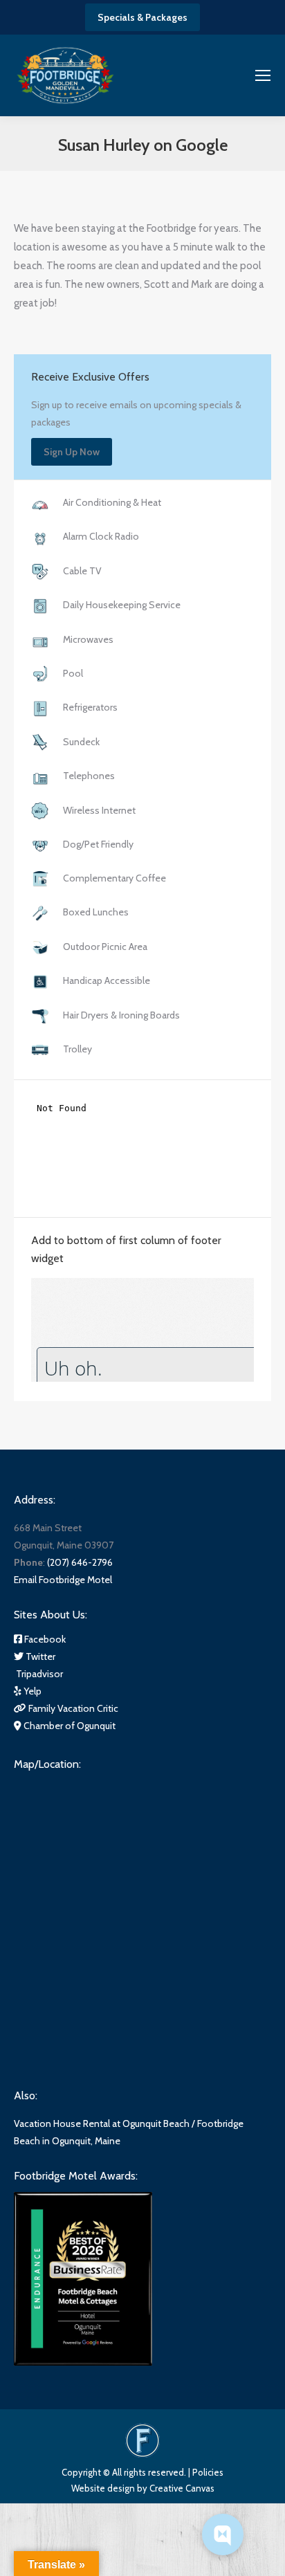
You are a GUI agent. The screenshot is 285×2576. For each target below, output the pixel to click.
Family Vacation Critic (72, 1708)
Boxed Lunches (96, 912)
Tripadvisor (38, 1674)
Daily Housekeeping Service (122, 605)
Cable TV (82, 571)
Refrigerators (90, 707)
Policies (208, 2472)
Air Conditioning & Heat (112, 502)
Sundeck (81, 742)
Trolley (77, 1049)
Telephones (89, 776)
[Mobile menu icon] (263, 75)
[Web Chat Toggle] (223, 2534)
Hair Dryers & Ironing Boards (121, 1015)
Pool (73, 673)
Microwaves (88, 639)
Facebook (44, 1639)
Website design (103, 2488)
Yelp (31, 1691)
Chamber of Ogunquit (68, 1726)
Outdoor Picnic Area (105, 947)
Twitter (39, 1656)
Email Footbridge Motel (63, 1580)
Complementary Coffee (114, 878)
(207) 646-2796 (80, 1562)
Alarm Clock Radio (101, 536)
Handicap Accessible (107, 980)
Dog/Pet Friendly (98, 844)
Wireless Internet (99, 810)
